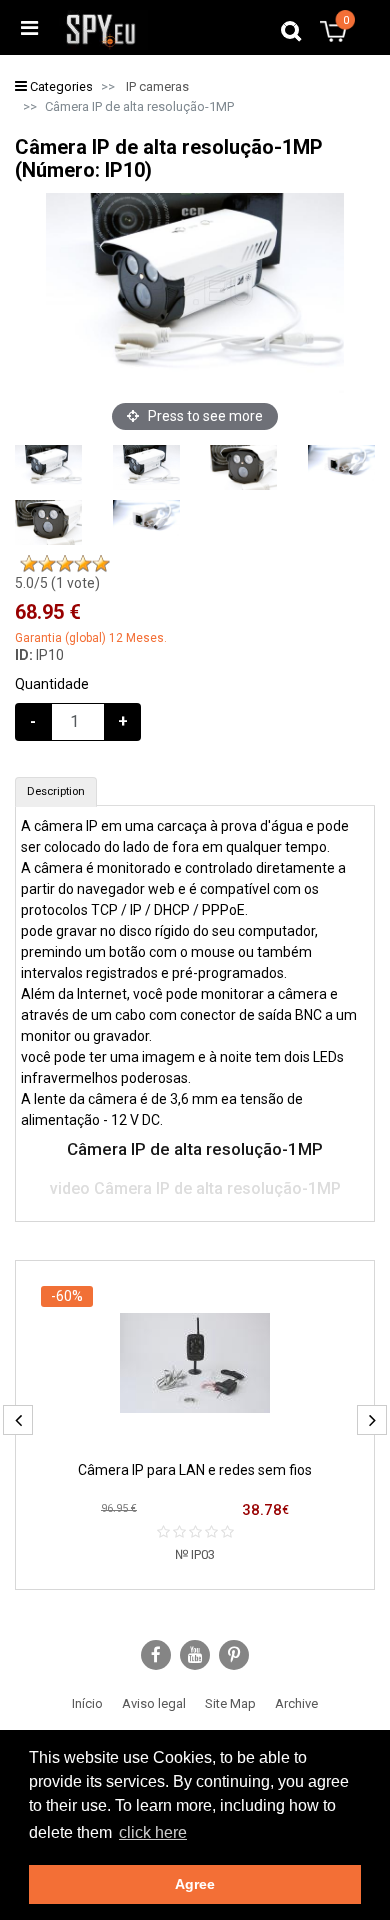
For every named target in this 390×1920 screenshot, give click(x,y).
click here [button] (153, 1832)
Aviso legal (154, 1703)
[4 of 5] (83, 564)
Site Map (230, 1703)
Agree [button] (195, 1884)
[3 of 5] (65, 564)
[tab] (56, 792)
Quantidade (52, 684)
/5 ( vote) (57, 583)
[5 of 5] (101, 564)
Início (87, 1703)
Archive (296, 1703)
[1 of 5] (29, 564)
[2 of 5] (47, 564)
